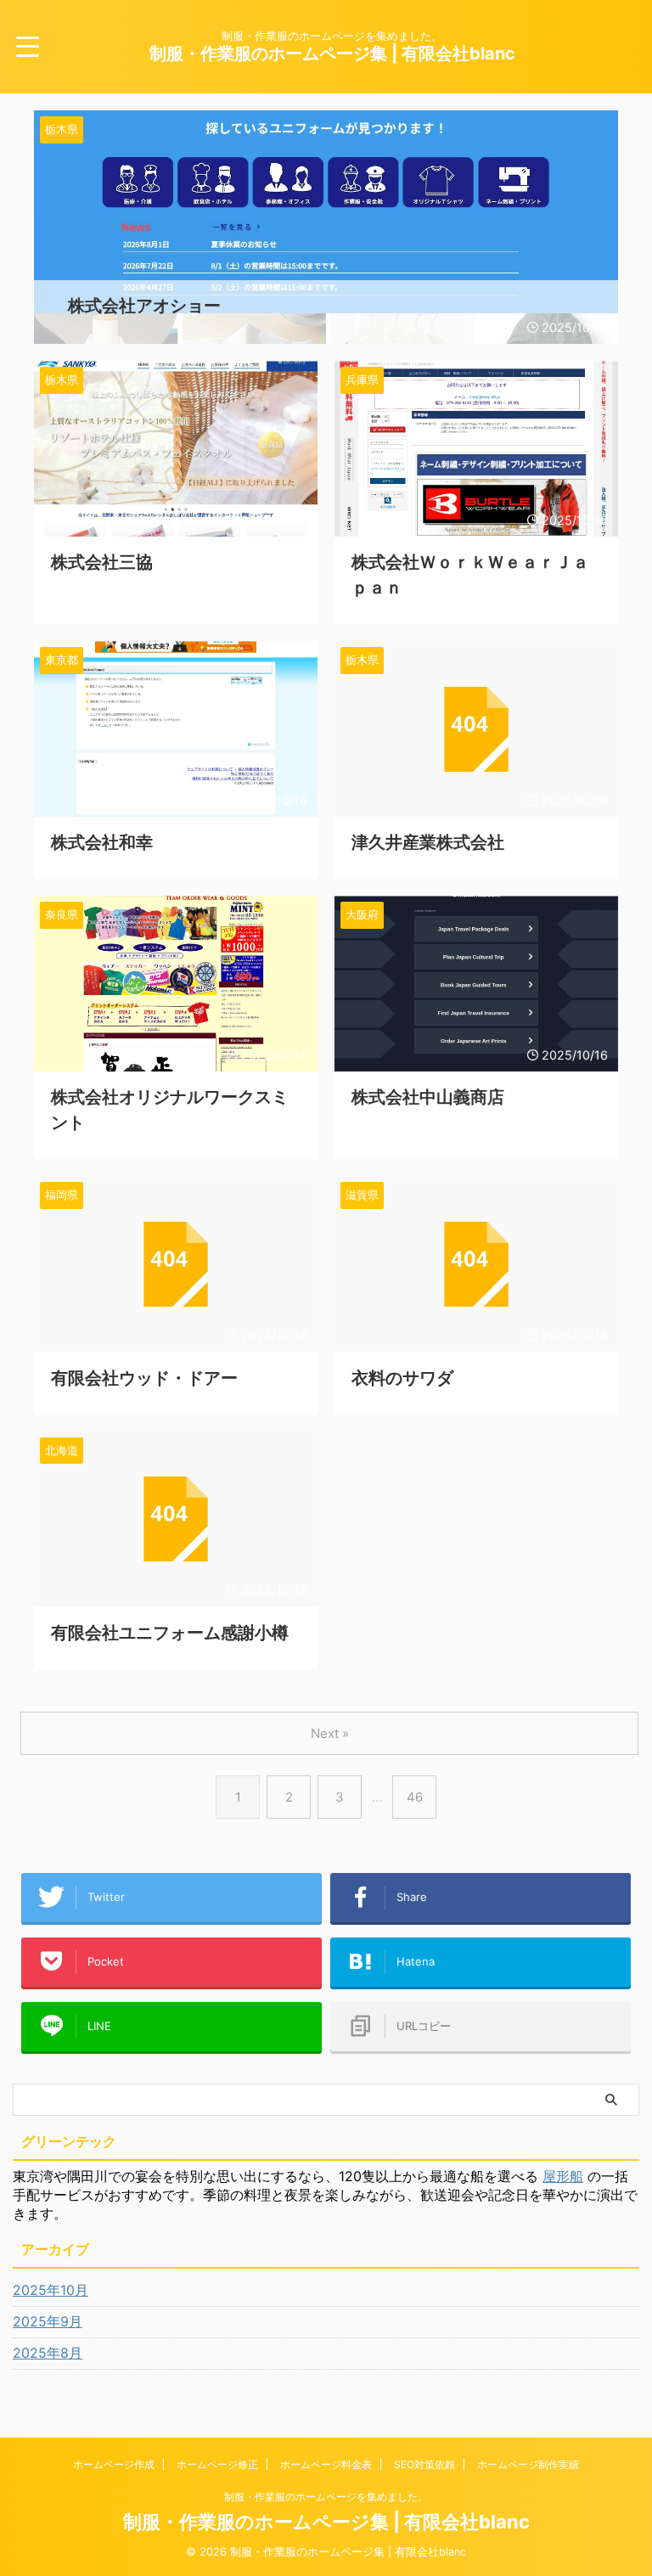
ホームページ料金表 (326, 2464)
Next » (330, 1733)
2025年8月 (48, 2353)
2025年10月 (51, 2290)
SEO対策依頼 (424, 2464)
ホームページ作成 (114, 2464)
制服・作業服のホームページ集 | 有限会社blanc (332, 53)
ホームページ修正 (217, 2464)
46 (415, 1797)
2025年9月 (48, 2321)
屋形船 (563, 2176)
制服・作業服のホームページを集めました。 (326, 2497)
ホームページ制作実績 (528, 2464)
